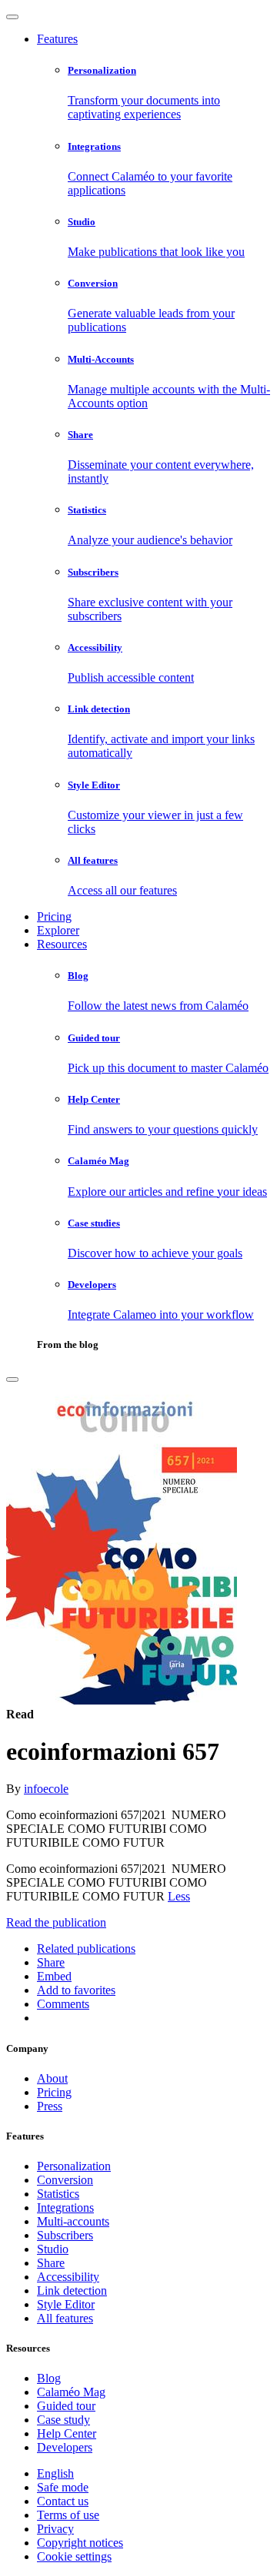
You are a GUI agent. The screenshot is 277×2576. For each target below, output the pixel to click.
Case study (63, 2420)
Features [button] (57, 39)
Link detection (72, 2291)
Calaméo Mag (71, 2392)
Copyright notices (80, 2543)
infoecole (46, 1789)
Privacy (55, 2529)
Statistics (58, 2194)
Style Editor (66, 2304)
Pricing (54, 916)
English (55, 2473)
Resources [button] (62, 944)
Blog (49, 2378)
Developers (65, 2447)
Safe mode (63, 2487)
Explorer (58, 930)
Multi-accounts (73, 2221)
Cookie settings (74, 2556)
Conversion (65, 2180)
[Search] (12, 1379)
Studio (53, 2249)
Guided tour (66, 2406)
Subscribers (65, 2235)
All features (65, 2318)
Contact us (63, 2501)
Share (51, 2263)
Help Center (67, 2433)
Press (50, 2106)
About (52, 2078)
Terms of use (68, 2515)
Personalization (74, 2166)
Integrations (65, 2208)
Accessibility (68, 2277)
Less (179, 1896)
